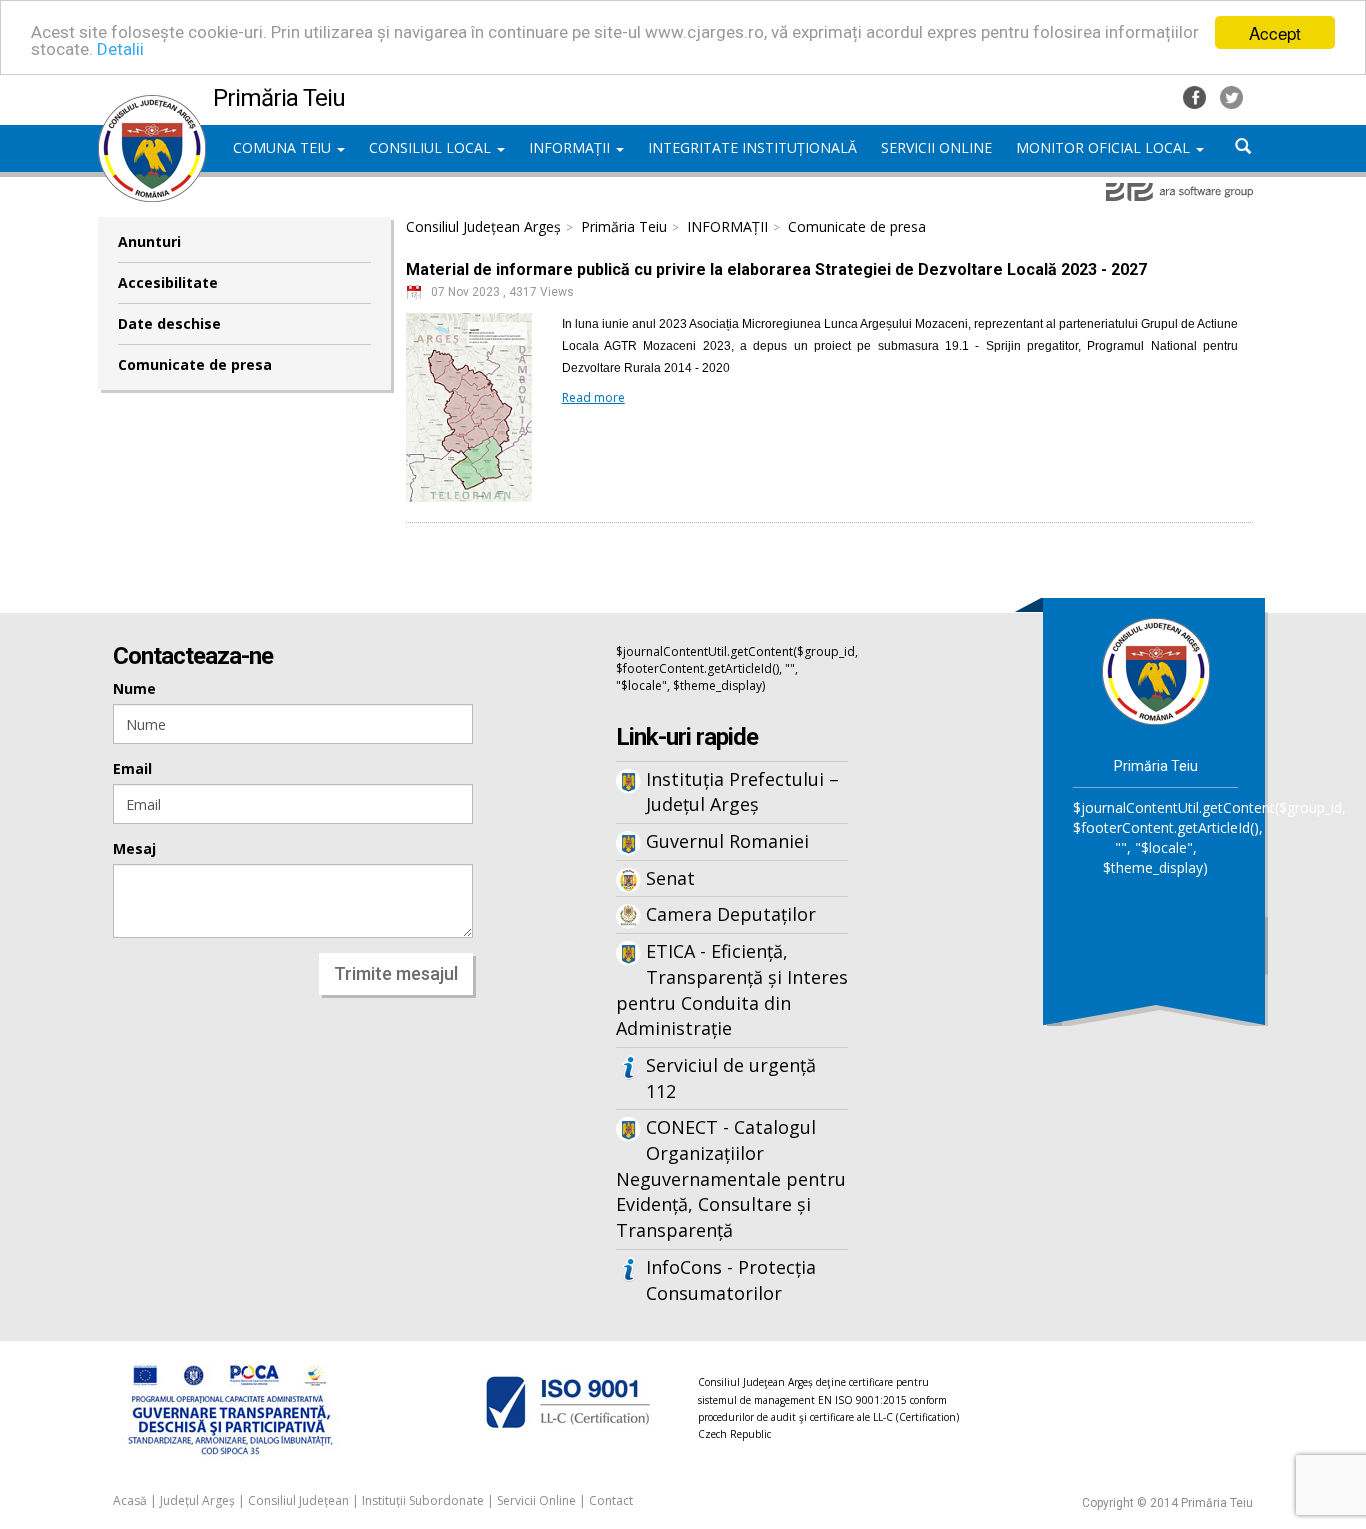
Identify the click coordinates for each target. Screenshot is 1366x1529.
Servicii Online (536, 1500)
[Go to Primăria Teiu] (1156, 669)
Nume (134, 688)
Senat (670, 878)
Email (132, 768)
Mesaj (134, 848)
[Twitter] (1231, 95)
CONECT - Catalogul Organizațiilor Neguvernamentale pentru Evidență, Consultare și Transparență (731, 1178)
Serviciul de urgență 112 (731, 1078)
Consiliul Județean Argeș (483, 226)
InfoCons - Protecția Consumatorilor (731, 1280)
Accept (1275, 32)
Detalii (120, 50)
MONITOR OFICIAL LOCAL (1105, 147)
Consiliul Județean (298, 1500)
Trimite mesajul (396, 973)
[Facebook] (1196, 95)
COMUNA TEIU (284, 147)
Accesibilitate (168, 282)
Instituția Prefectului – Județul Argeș (742, 792)
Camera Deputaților (731, 914)
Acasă (130, 1500)
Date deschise (169, 323)
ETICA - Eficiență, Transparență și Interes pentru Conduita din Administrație (732, 989)
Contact (611, 1500)
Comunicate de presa (195, 364)
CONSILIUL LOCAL (432, 147)
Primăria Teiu (624, 226)
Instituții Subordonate (423, 1500)
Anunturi (149, 241)
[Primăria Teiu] (152, 105)
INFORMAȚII (571, 147)
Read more (593, 397)
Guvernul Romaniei (727, 841)
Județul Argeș (197, 1500)
